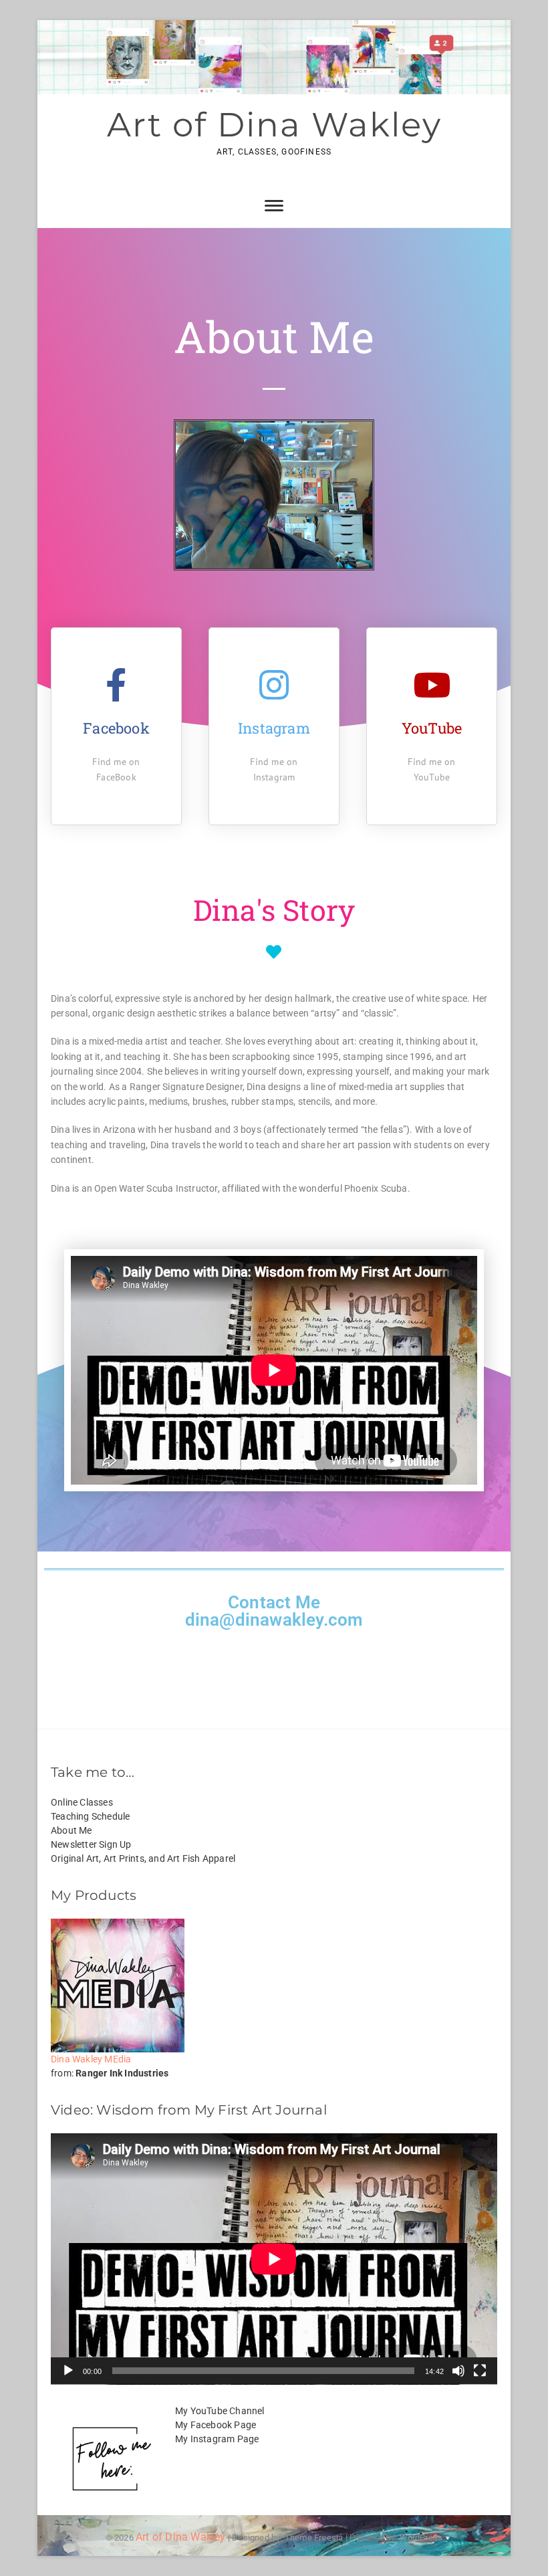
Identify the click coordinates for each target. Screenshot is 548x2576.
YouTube (432, 728)
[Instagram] (274, 685)
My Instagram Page (217, 2439)
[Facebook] (116, 685)
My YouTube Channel (220, 2411)
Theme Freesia (314, 2538)
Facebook (116, 728)
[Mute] (458, 2371)
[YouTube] (432, 685)
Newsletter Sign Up (91, 1844)
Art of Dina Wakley (274, 125)
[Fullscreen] (480, 2371)
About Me (72, 1830)
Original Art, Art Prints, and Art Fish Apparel (143, 1858)
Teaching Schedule (90, 1816)
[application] (274, 2259)
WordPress (421, 2538)
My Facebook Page (216, 2425)
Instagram (274, 728)
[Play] (68, 2371)
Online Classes (82, 1802)
